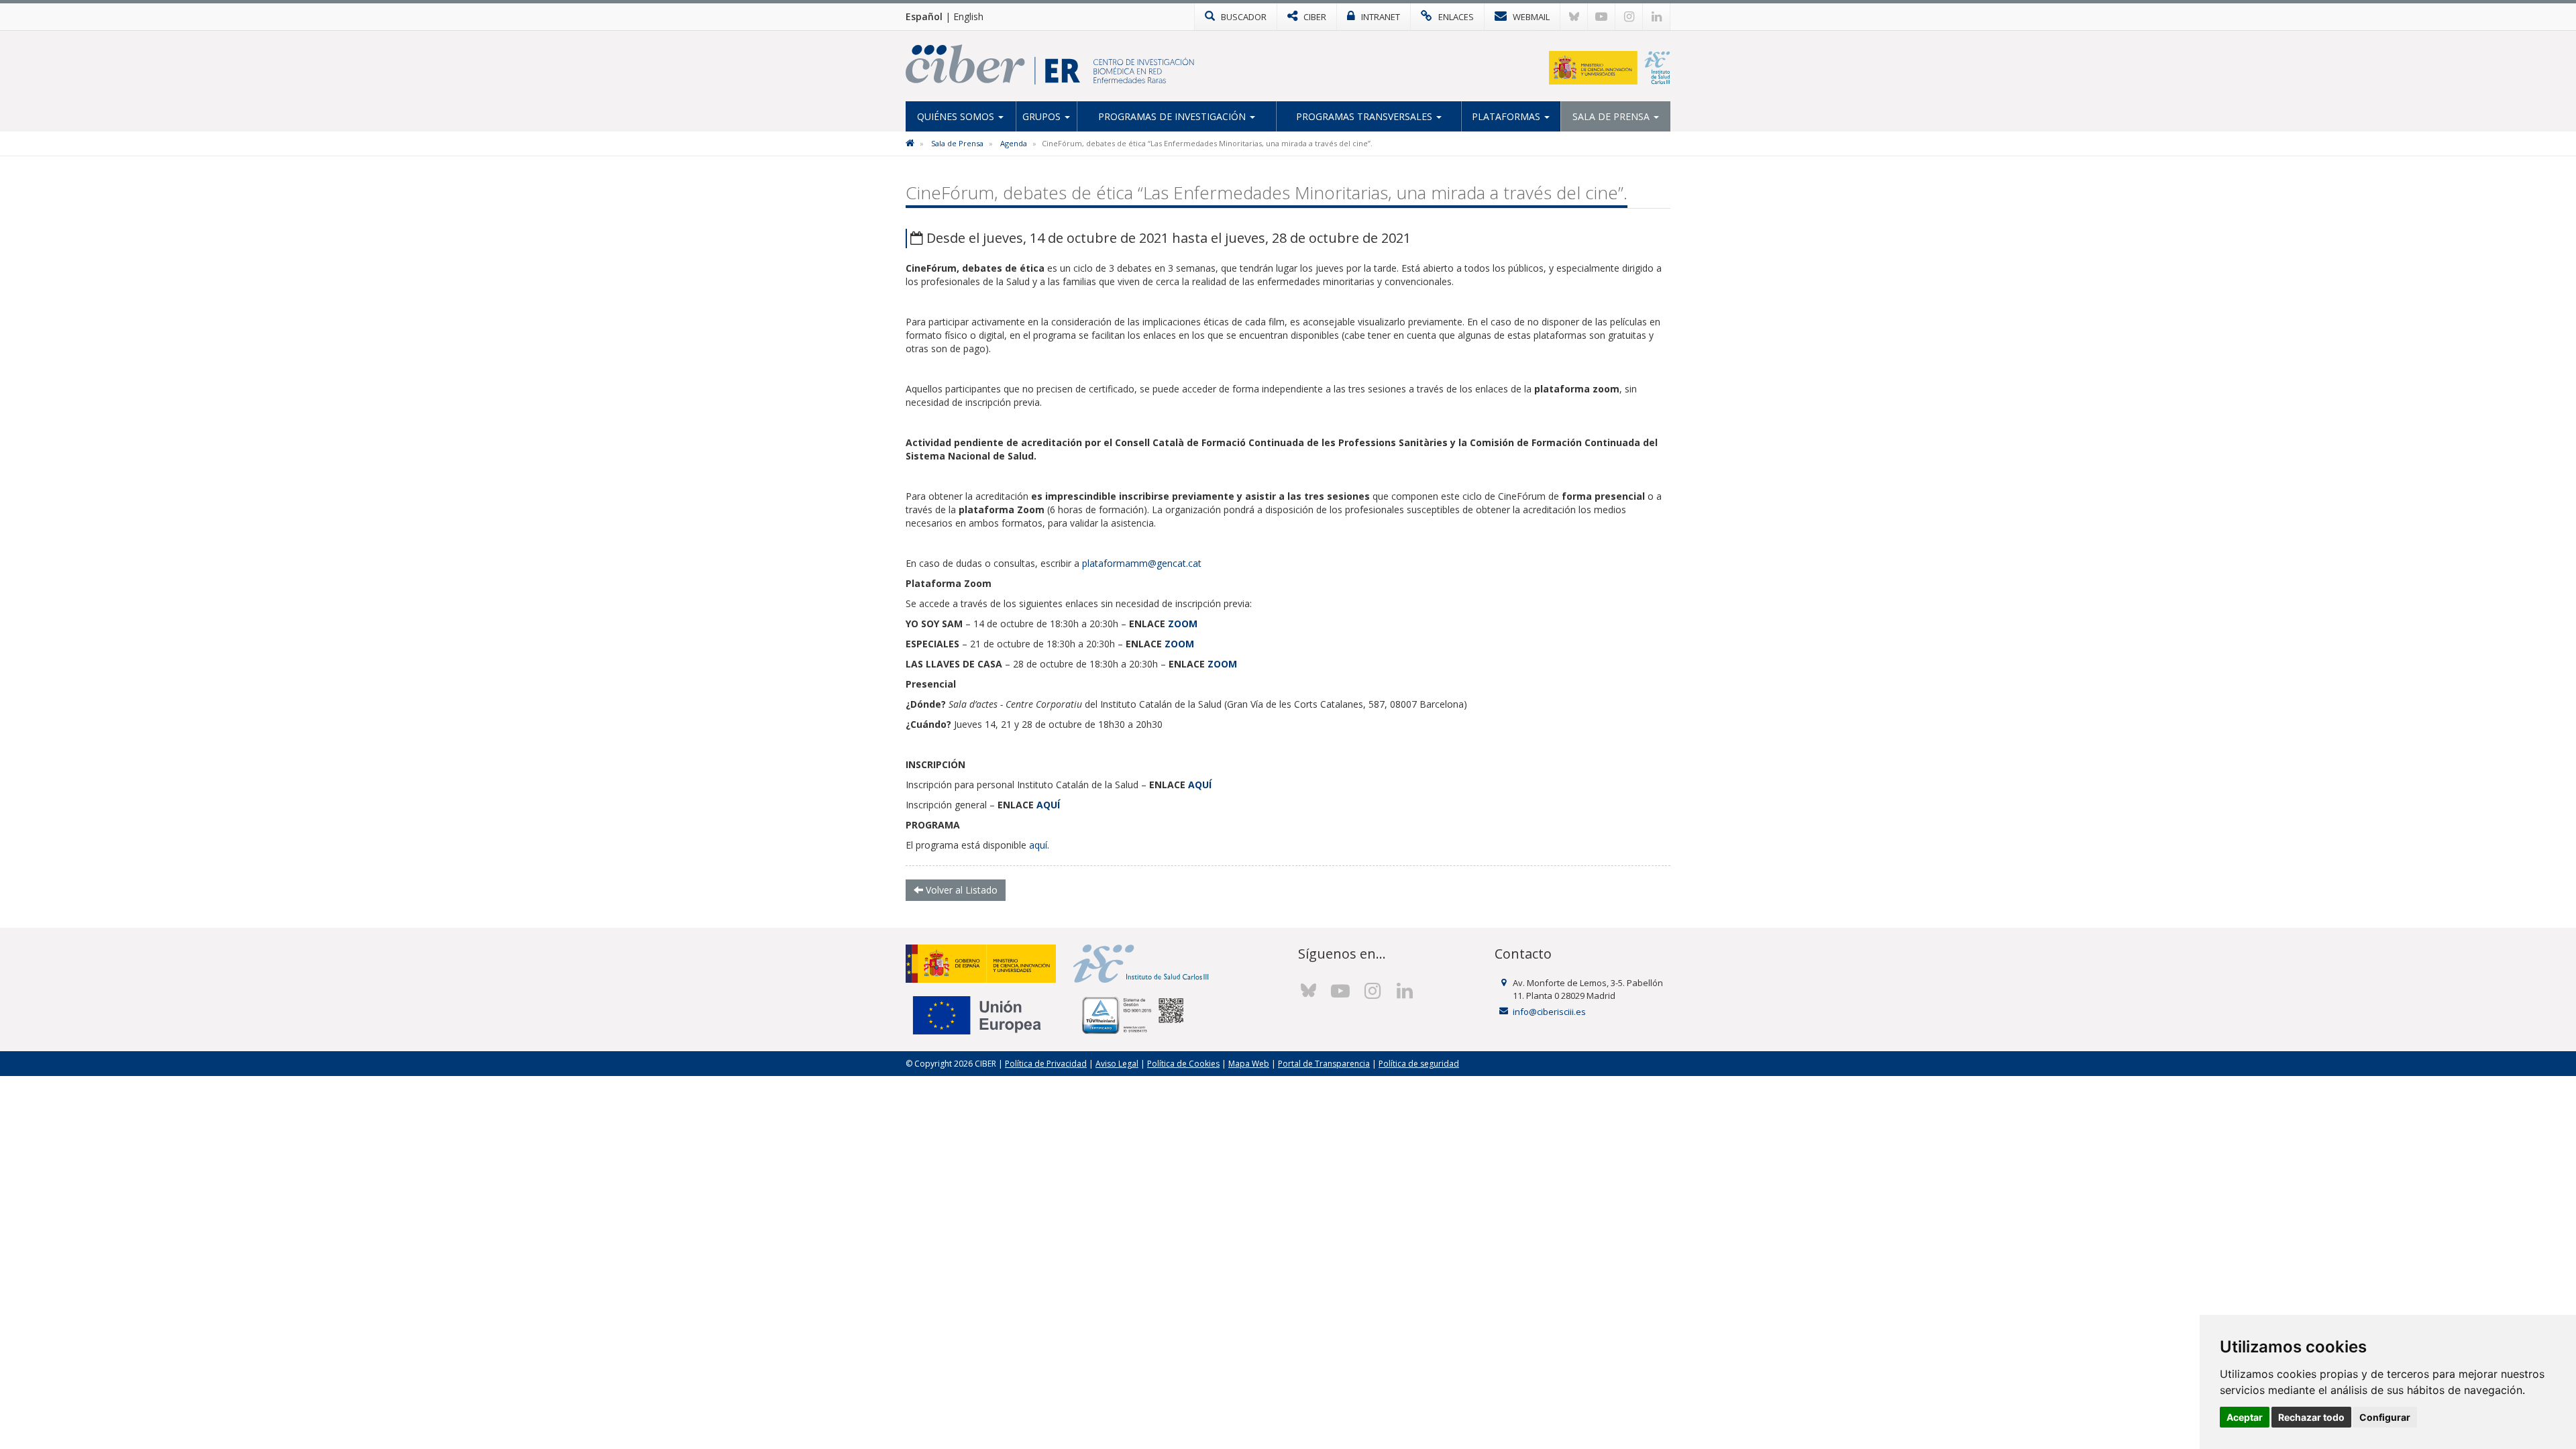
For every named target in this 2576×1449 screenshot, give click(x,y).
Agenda (1014, 143)
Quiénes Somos (957, 116)
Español (924, 16)
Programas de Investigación (1173, 116)
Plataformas (1507, 116)
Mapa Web (1249, 1064)
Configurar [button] (2385, 1417)
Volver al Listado (960, 890)
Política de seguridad (1419, 1064)
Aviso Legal (1117, 1064)
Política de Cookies (1183, 1064)
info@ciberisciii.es (1549, 1012)
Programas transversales (1365, 116)
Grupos (1043, 116)
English (968, 16)
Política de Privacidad (1046, 1064)
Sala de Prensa (1612, 116)
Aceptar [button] (2245, 1417)
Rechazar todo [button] (2311, 1417)
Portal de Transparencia (1324, 1064)
